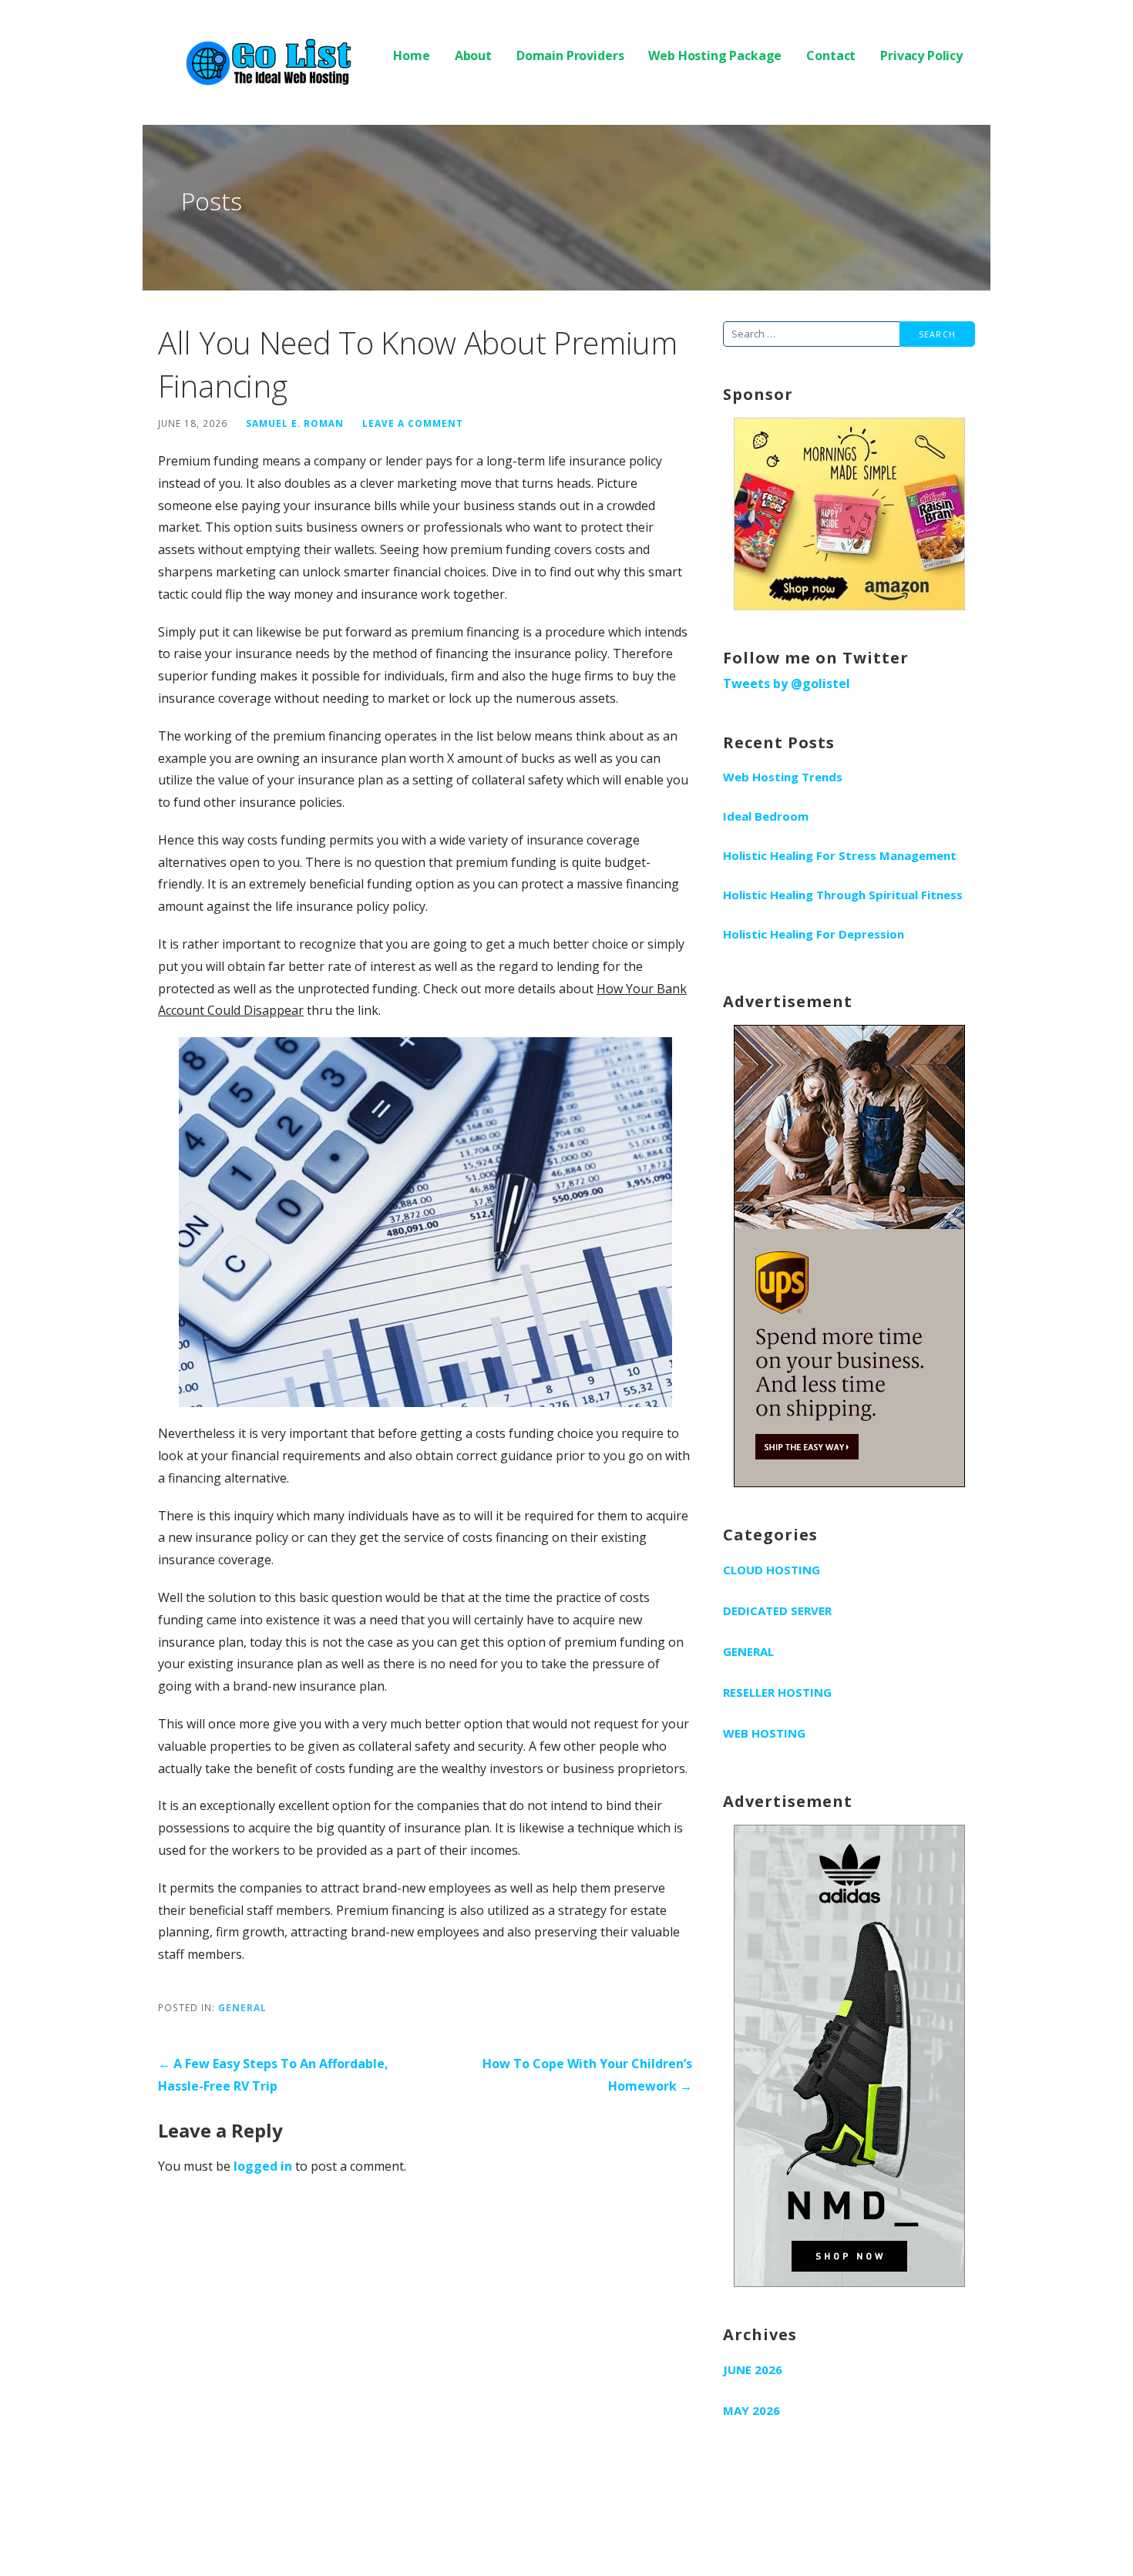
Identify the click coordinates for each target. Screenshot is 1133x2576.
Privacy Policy (921, 55)
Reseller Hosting (777, 1692)
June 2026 (753, 2369)
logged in (263, 2166)
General (242, 2007)
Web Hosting (764, 1733)
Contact (831, 55)
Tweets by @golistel (787, 683)
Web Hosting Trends (783, 777)
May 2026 (751, 2410)
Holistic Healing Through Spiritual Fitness (843, 895)
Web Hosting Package (715, 55)
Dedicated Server (777, 1610)
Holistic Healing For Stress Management (840, 855)
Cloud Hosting (772, 1570)
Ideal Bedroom (766, 816)
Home (411, 55)
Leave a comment (413, 423)
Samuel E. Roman (295, 423)
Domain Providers (570, 55)
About (473, 55)
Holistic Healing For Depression (814, 934)
